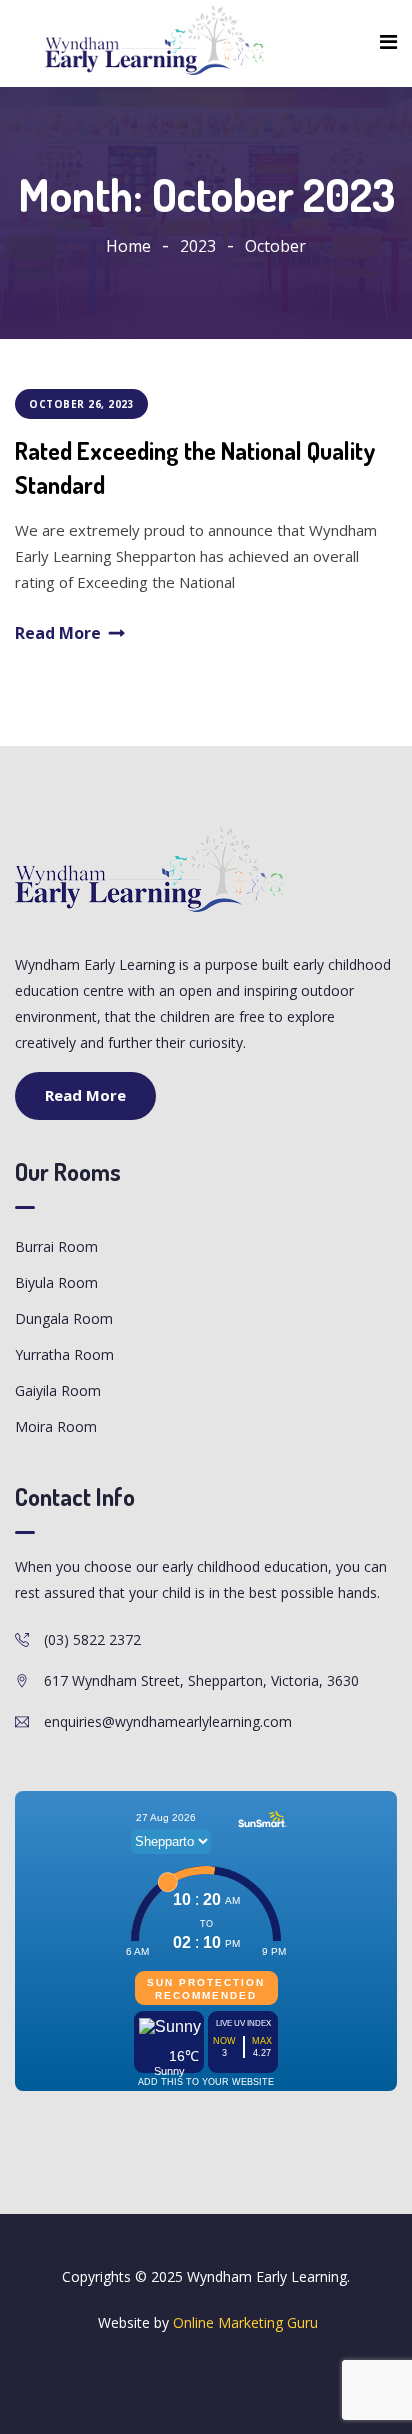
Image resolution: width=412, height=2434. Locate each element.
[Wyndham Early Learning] (155, 41)
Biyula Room (56, 1282)
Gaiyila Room (58, 1390)
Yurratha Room (64, 1354)
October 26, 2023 (81, 404)
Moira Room (56, 1426)
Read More (58, 633)
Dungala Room (64, 1318)
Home (128, 246)
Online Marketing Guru (245, 2322)
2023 (198, 246)
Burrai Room (56, 1246)
